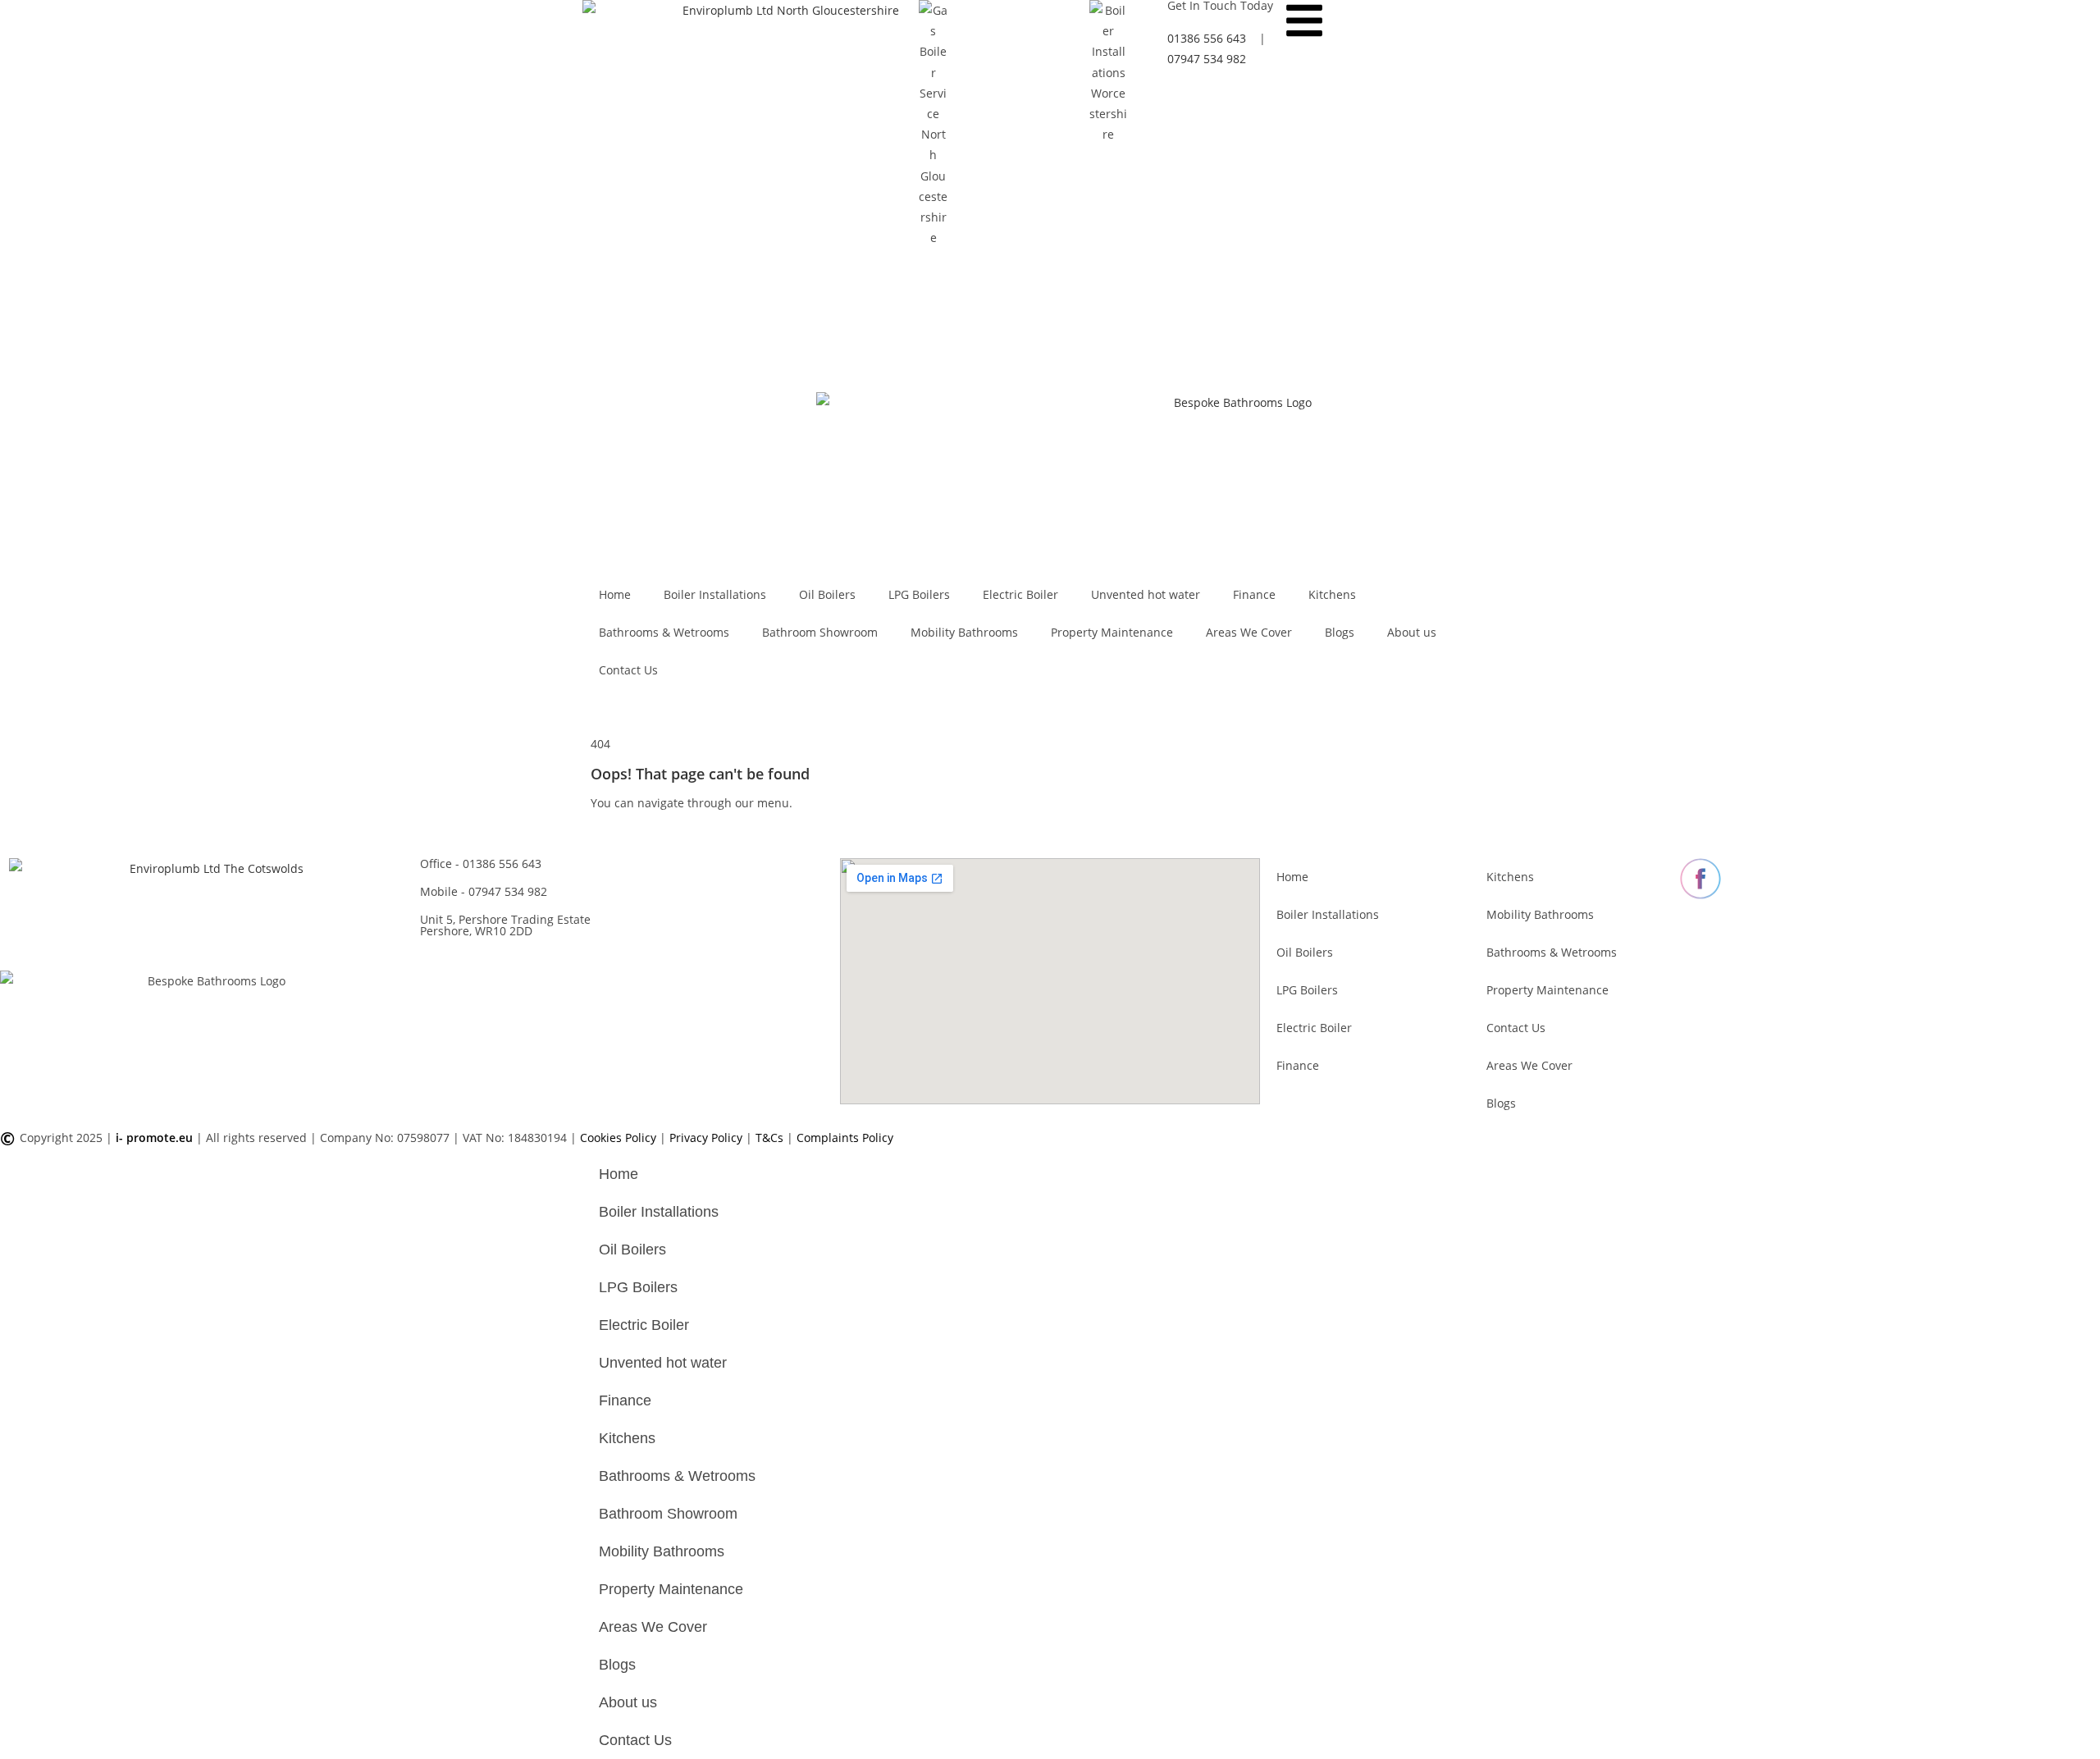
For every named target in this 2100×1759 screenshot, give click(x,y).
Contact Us (628, 670)
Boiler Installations (715, 594)
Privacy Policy (708, 1138)
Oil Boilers (827, 594)
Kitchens (1332, 594)
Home (615, 594)
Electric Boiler (1020, 594)
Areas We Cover (1249, 632)
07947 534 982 (484, 891)
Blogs (1340, 632)
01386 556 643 (481, 864)
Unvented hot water (1146, 594)
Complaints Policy (845, 1138)
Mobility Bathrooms (964, 632)
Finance (1254, 594)
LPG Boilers (919, 594)
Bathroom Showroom (820, 632)
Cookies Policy (620, 1138)
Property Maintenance (1112, 632)
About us (1412, 632)
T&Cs (771, 1138)
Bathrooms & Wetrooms (664, 632)
